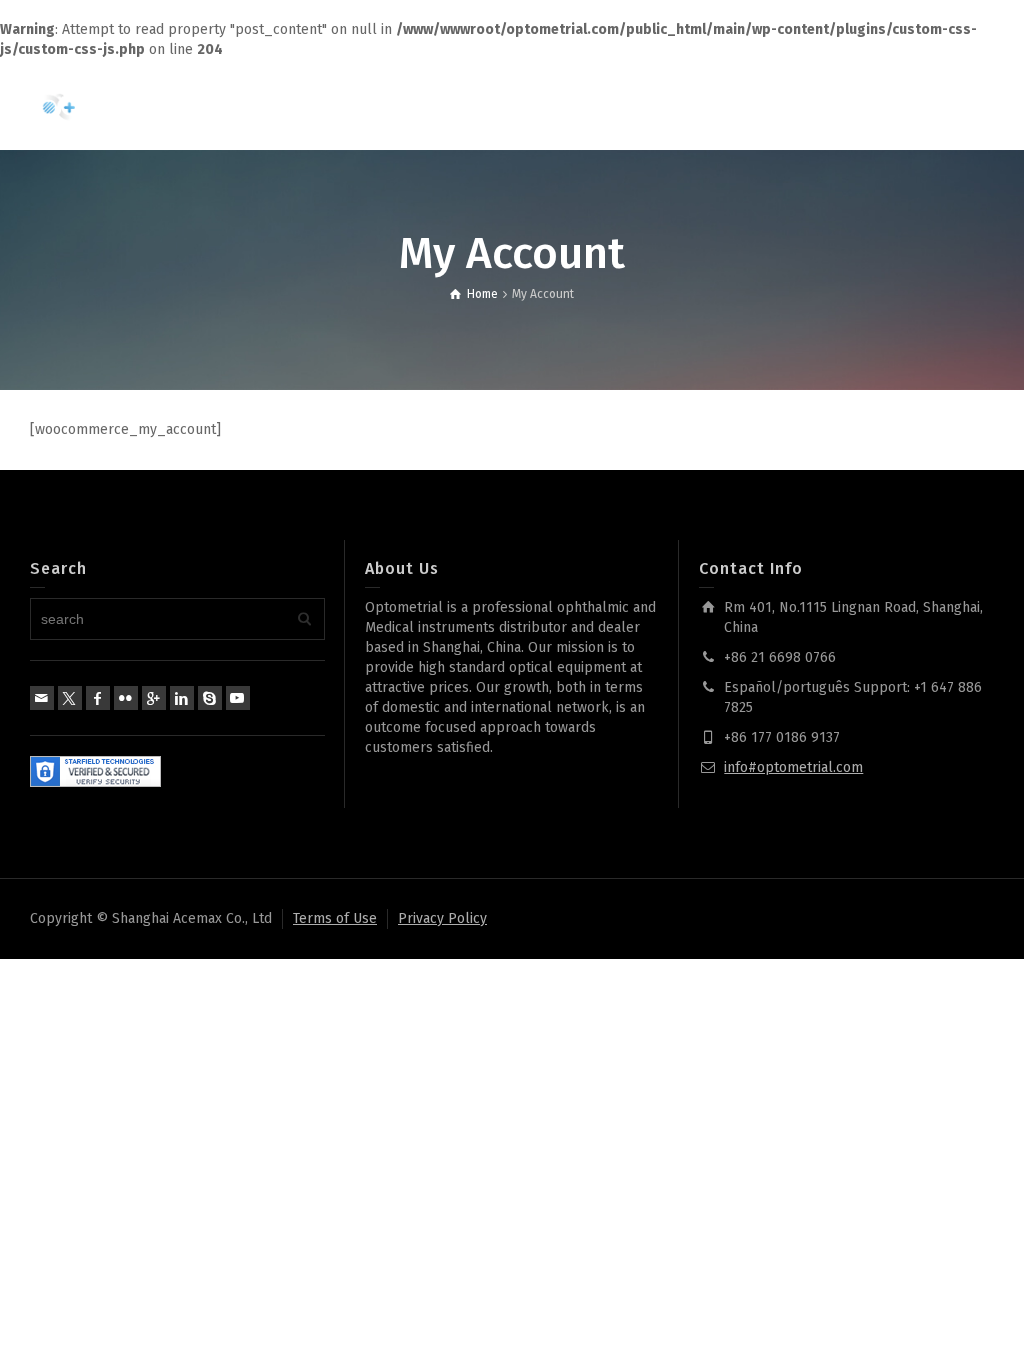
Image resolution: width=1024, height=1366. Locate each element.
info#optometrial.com (793, 767)
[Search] (934, 105)
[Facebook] (98, 698)
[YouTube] (238, 698)
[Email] (42, 698)
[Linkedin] (182, 698)
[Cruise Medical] (110, 104)
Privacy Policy (442, 918)
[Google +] (154, 698)
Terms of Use (335, 918)
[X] (70, 698)
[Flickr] (126, 698)
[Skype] (210, 698)
